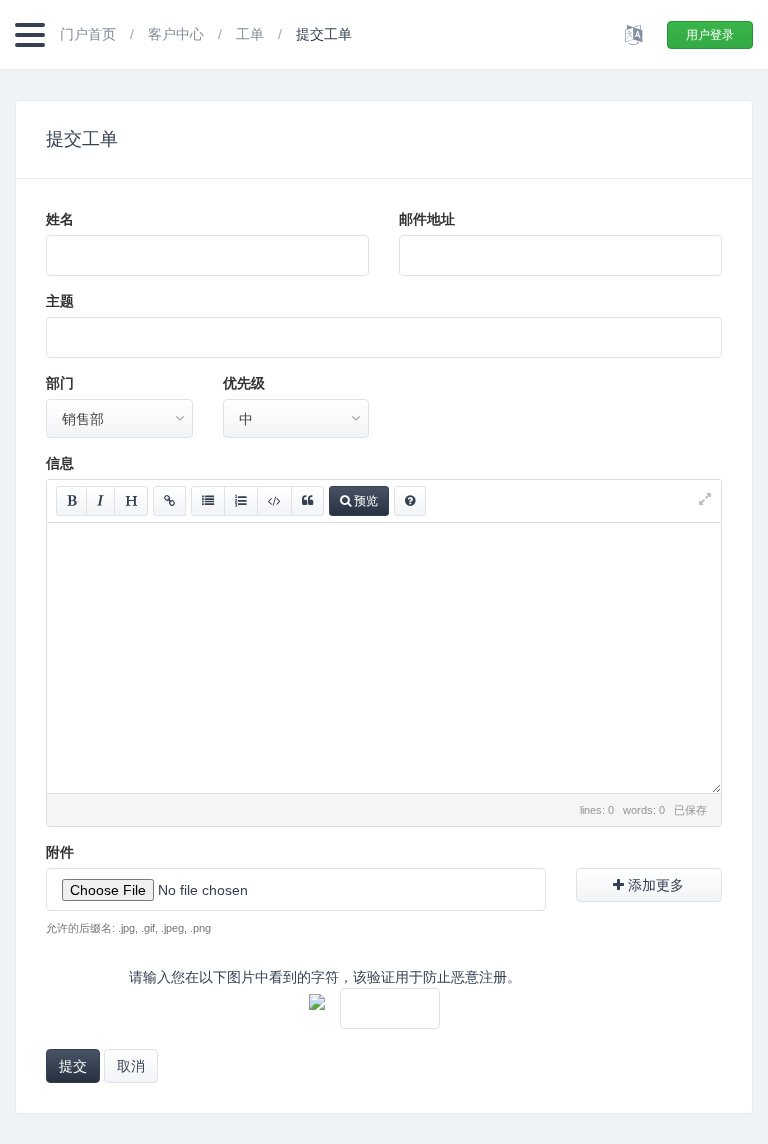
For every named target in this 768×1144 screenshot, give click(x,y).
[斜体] (100, 501)
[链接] (169, 501)
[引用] (307, 501)
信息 (60, 463)
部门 (60, 383)
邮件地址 (427, 219)
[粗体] (71, 501)
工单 (252, 34)
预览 (364, 501)
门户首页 (90, 34)
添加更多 (654, 885)
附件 (60, 852)
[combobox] (119, 418)
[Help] (410, 501)
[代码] (274, 501)
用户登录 (710, 35)
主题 (60, 301)
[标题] (131, 501)
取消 (131, 1066)
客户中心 (178, 34)
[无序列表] (208, 501)
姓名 (60, 219)
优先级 (244, 383)
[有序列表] (241, 501)
